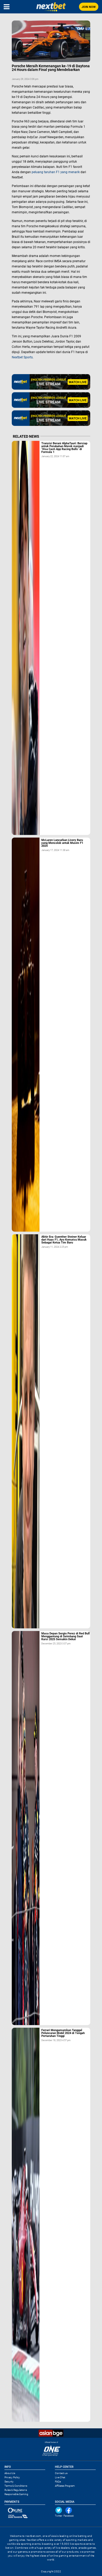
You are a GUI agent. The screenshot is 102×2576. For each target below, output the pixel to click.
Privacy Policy (12, 2477)
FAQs (58, 2482)
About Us (10, 2473)
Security (9, 2482)
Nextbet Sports (22, 357)
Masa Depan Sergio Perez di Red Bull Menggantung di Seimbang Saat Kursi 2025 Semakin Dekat (66, 1636)
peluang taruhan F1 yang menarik (56, 172)
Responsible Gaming (16, 2494)
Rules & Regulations (16, 2490)
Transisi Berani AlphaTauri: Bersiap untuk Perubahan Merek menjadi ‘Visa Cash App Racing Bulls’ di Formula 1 (64, 448)
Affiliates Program (65, 2486)
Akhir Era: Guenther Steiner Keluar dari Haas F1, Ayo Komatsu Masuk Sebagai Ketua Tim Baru (64, 1240)
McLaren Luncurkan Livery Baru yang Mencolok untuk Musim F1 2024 (62, 843)
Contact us (61, 2473)
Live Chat (60, 2477)
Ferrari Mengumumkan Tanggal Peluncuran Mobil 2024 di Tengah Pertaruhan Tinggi (63, 2033)
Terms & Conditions (16, 2486)
